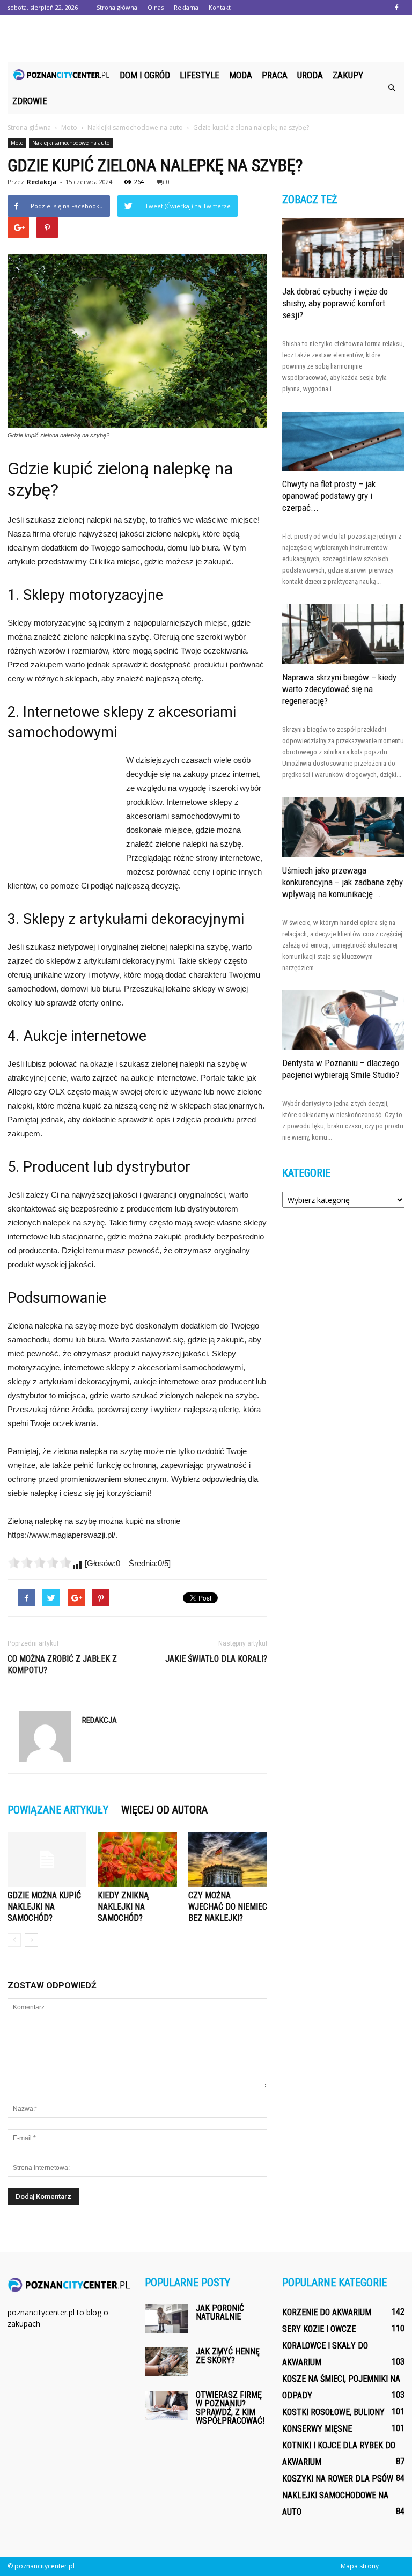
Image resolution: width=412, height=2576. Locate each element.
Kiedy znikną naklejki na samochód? (123, 1907)
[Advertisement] (206, 39)
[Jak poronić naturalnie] (166, 2319)
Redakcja (42, 182)
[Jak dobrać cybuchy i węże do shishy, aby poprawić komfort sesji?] (343, 248)
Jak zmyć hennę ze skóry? (228, 2356)
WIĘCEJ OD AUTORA (164, 1810)
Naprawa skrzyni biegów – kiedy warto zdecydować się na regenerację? (339, 689)
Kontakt (220, 7)
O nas (156, 7)
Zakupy (348, 75)
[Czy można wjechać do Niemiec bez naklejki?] (228, 1859)
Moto (17, 143)
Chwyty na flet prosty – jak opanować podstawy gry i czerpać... (329, 496)
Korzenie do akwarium (327, 2312)
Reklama (186, 7)
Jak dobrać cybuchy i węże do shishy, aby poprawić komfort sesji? (335, 303)
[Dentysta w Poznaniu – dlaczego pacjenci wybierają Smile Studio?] (343, 1021)
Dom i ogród (145, 75)
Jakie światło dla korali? (216, 1659)
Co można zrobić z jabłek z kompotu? (62, 1664)
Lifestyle (200, 75)
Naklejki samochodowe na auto (71, 143)
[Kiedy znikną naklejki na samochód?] (137, 1859)
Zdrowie (30, 101)
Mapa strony (360, 2566)
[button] (392, 88)
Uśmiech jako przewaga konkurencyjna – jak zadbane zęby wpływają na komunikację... (343, 882)
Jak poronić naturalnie (220, 2312)
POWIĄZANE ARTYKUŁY (58, 1810)
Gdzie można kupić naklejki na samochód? (44, 1907)
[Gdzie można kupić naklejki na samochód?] (47, 1859)
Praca (275, 75)
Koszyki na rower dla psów (338, 2479)
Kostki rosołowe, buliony (333, 2412)
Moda (241, 75)
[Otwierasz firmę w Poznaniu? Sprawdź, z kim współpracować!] (166, 2406)
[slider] (40, 1562)
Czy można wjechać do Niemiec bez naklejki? (228, 1907)
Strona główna (117, 7)
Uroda (310, 75)
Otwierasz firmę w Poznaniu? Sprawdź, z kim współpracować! (230, 2408)
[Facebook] (396, 8)
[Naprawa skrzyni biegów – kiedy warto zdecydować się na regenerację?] (343, 634)
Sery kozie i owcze (319, 2329)
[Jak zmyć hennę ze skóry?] (166, 2362)
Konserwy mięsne (317, 2429)
